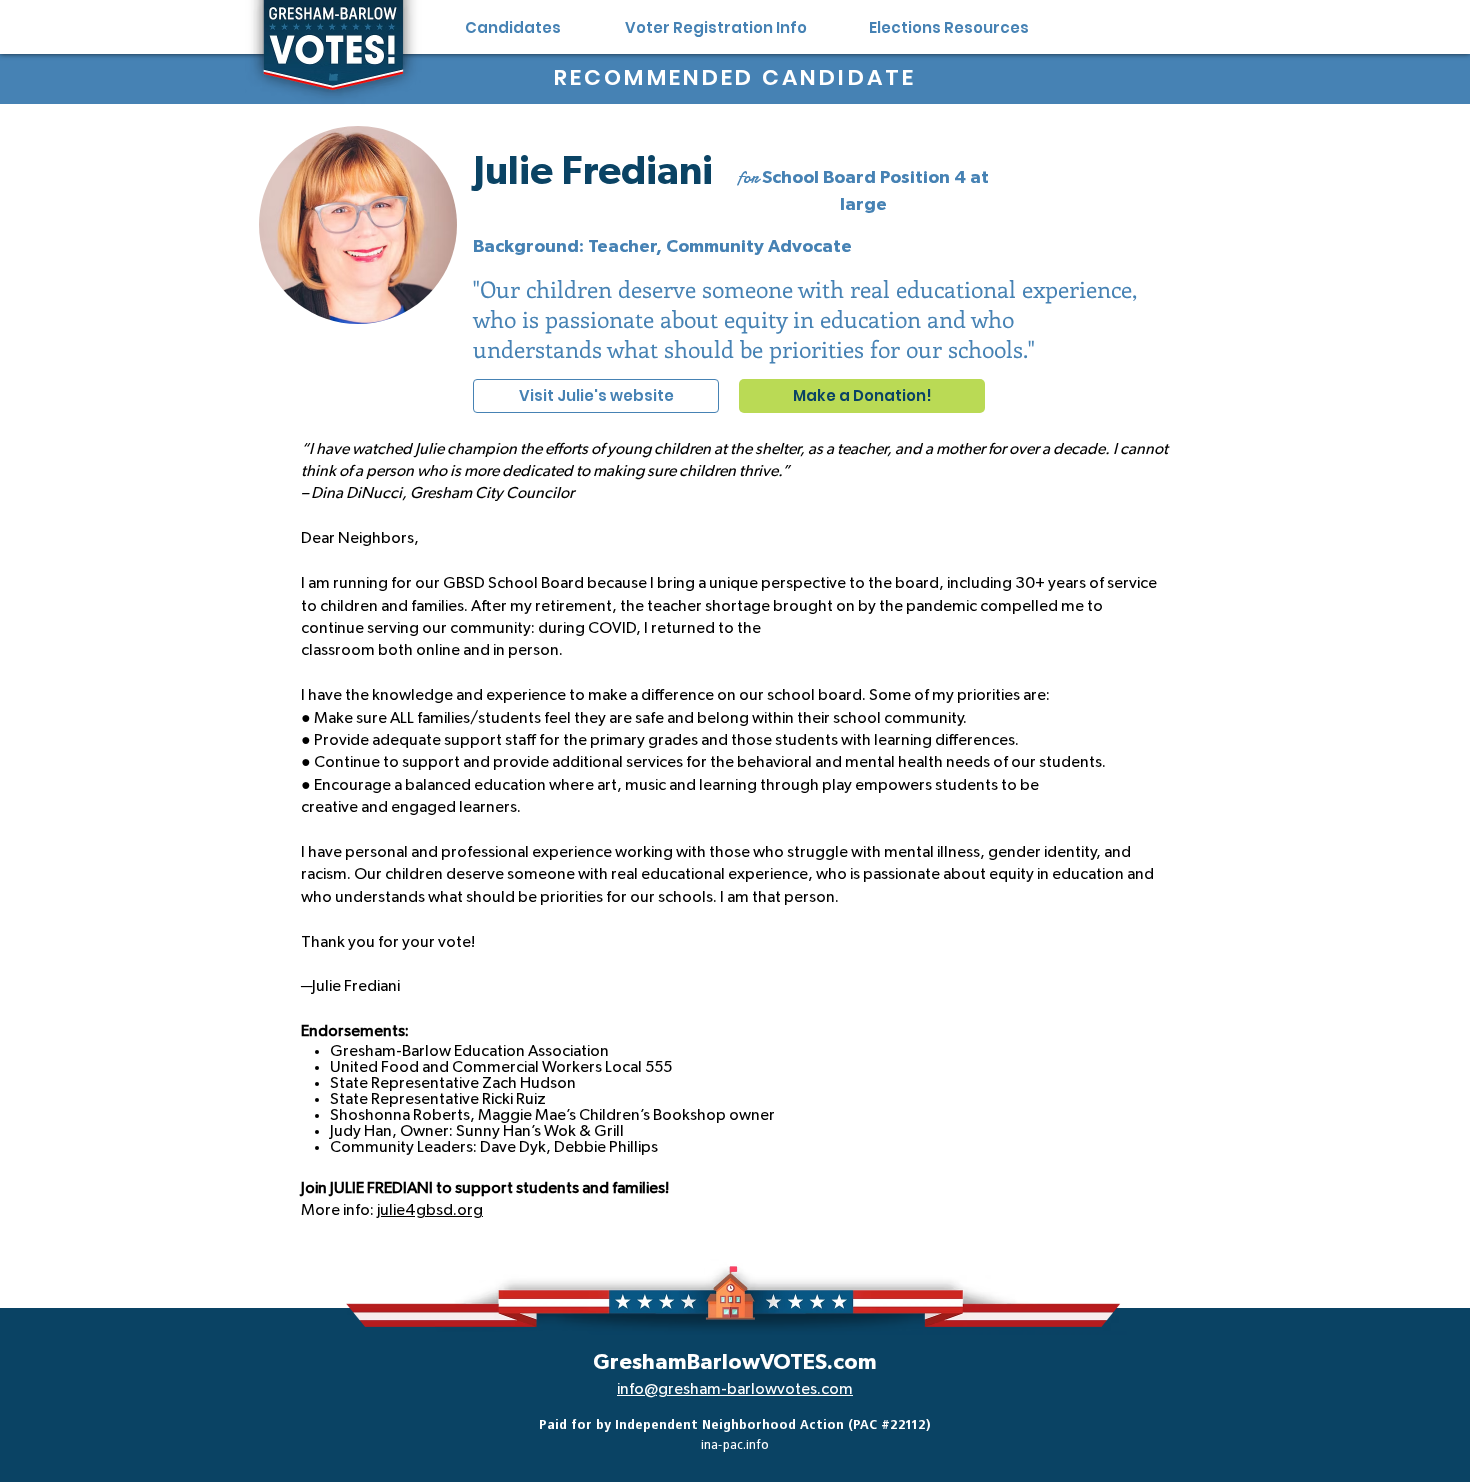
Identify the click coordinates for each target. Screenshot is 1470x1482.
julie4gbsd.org (430, 1210)
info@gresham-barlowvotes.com (735, 1389)
